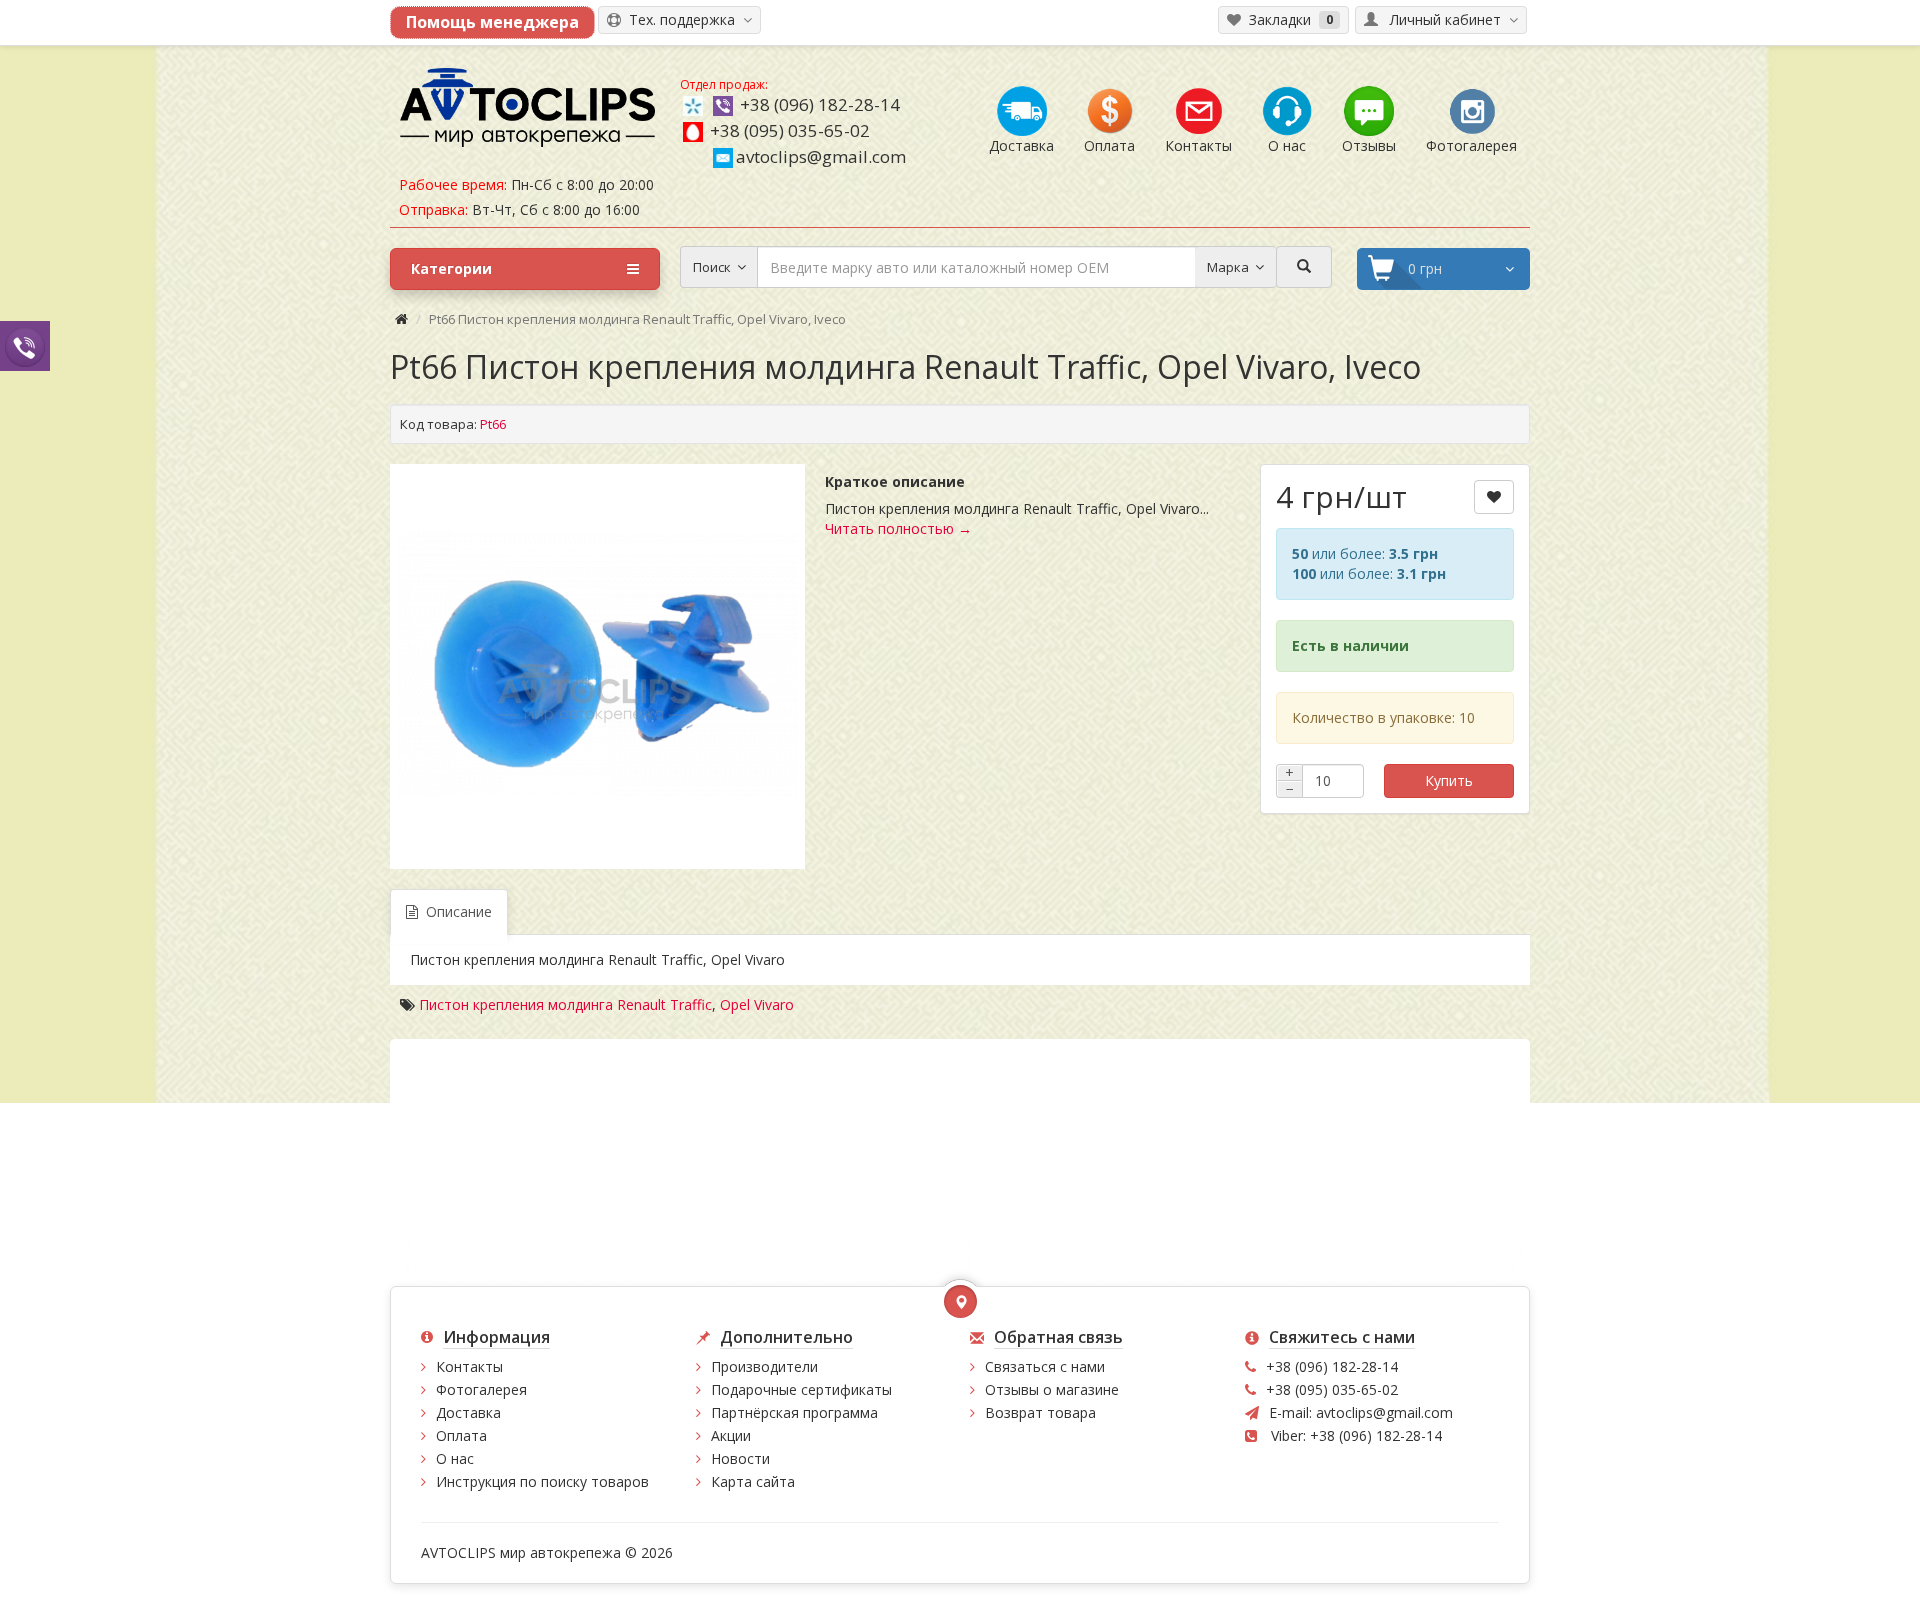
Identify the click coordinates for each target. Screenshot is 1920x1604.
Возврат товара (1040, 1412)
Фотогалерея (481, 1389)
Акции (731, 1435)
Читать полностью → (898, 528)
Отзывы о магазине (1052, 1389)
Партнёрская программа (794, 1412)
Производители (764, 1366)
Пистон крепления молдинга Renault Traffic (565, 1004)
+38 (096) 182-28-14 (820, 104)
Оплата (461, 1435)
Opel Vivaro (757, 1004)
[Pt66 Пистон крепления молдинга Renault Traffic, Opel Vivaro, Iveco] (598, 664)
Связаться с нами (1045, 1366)
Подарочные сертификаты (801, 1389)
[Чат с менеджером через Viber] (25, 345)
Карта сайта (753, 1481)
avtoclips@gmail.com (821, 156)
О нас (455, 1458)
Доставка (468, 1412)
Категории (451, 268)
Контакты (469, 1366)
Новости (740, 1458)
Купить (1449, 780)
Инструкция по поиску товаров (542, 1481)
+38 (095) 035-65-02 (790, 130)
